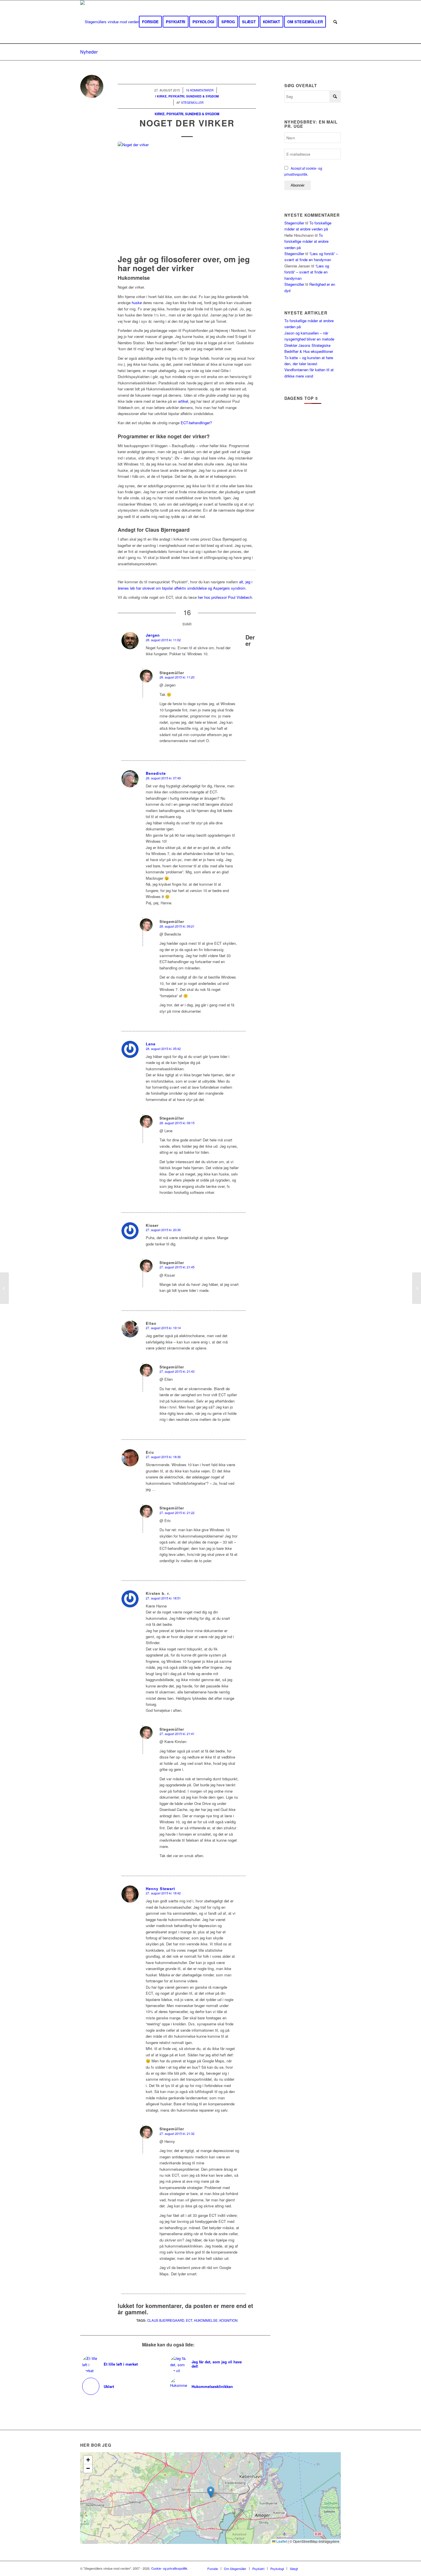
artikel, (184, 401)
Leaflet (281, 2541)
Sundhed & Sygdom (202, 114)
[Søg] (335, 22)
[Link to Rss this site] (328, 2568)
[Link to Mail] (337, 2568)
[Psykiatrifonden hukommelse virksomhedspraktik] (417, 1288)
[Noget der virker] (187, 197)
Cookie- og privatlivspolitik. (170, 2568)
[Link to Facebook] (311, 2568)
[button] (211, 2492)
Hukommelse (206, 2320)
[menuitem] (150, 22)
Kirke (160, 114)
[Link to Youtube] (319, 2568)
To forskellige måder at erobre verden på (306, 241)
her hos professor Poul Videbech (225, 597)
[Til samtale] (4, 1288)
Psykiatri (175, 114)
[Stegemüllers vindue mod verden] (110, 22)
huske (137, 303)
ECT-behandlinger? (196, 423)
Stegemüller (294, 223)
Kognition (228, 2320)
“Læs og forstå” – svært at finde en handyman (307, 272)
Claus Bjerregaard (166, 2320)
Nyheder (89, 52)
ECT (189, 2320)
